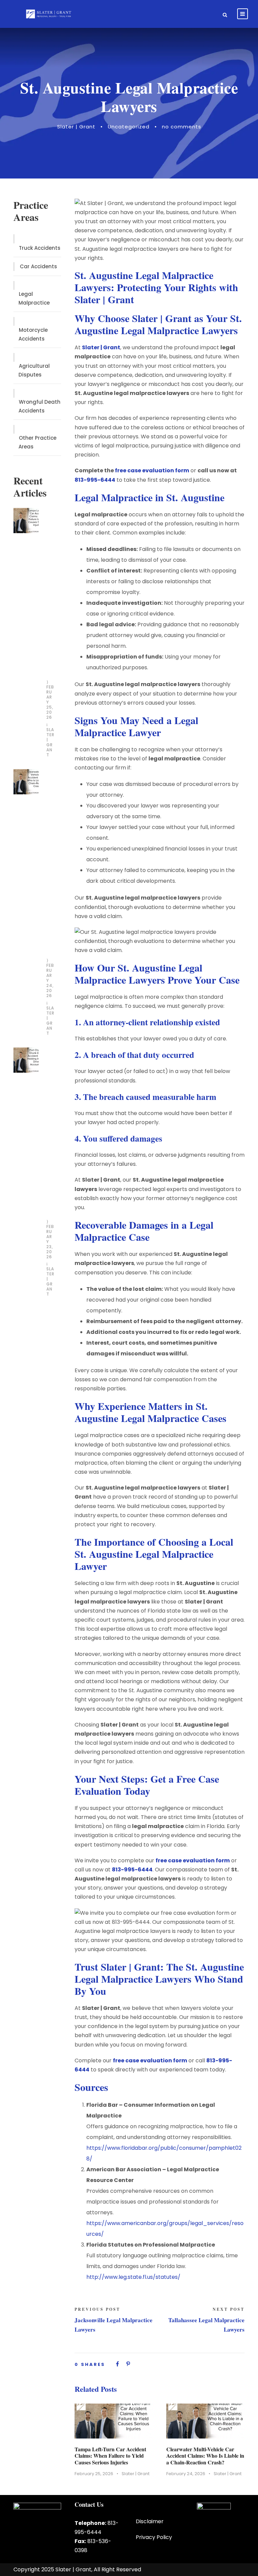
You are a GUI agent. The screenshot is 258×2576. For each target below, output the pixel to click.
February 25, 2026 (94, 2474)
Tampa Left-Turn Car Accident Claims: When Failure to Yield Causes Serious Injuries (110, 2455)
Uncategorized (129, 127)
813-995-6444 (95, 480)
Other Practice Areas (37, 442)
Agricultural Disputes (34, 370)
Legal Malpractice (34, 298)
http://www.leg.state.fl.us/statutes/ (133, 2277)
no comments (182, 127)
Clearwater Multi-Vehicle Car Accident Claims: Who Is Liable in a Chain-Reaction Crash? (205, 2455)
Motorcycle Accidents (33, 334)
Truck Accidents (40, 248)
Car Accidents (38, 266)
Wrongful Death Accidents (39, 406)
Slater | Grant (76, 127)
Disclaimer (150, 2521)
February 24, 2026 (186, 2474)
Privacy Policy (154, 2537)
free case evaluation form (152, 470)
